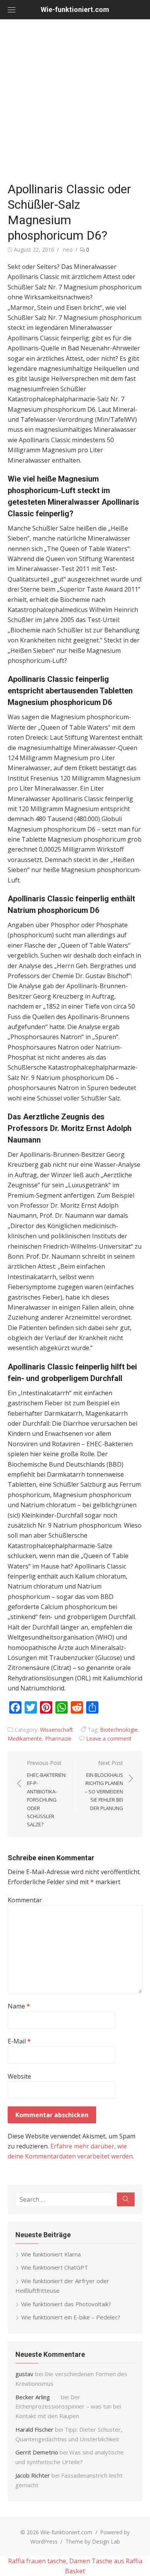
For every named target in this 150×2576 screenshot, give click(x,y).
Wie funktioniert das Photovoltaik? (66, 2304)
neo (68, 249)
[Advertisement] (75, 98)
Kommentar (25, 1900)
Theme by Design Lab (93, 2541)
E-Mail (19, 2041)
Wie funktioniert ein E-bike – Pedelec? (71, 2317)
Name (19, 2006)
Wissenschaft (57, 1730)
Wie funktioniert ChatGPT (55, 2267)
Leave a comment (109, 1738)
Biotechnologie (119, 1730)
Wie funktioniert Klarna (51, 2254)
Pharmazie (58, 1738)
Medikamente (25, 1738)
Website (19, 2076)
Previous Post (47, 1794)
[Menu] (12, 10)
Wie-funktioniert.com (75, 9)
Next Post (104, 1785)
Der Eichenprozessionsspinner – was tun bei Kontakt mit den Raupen (68, 2407)
